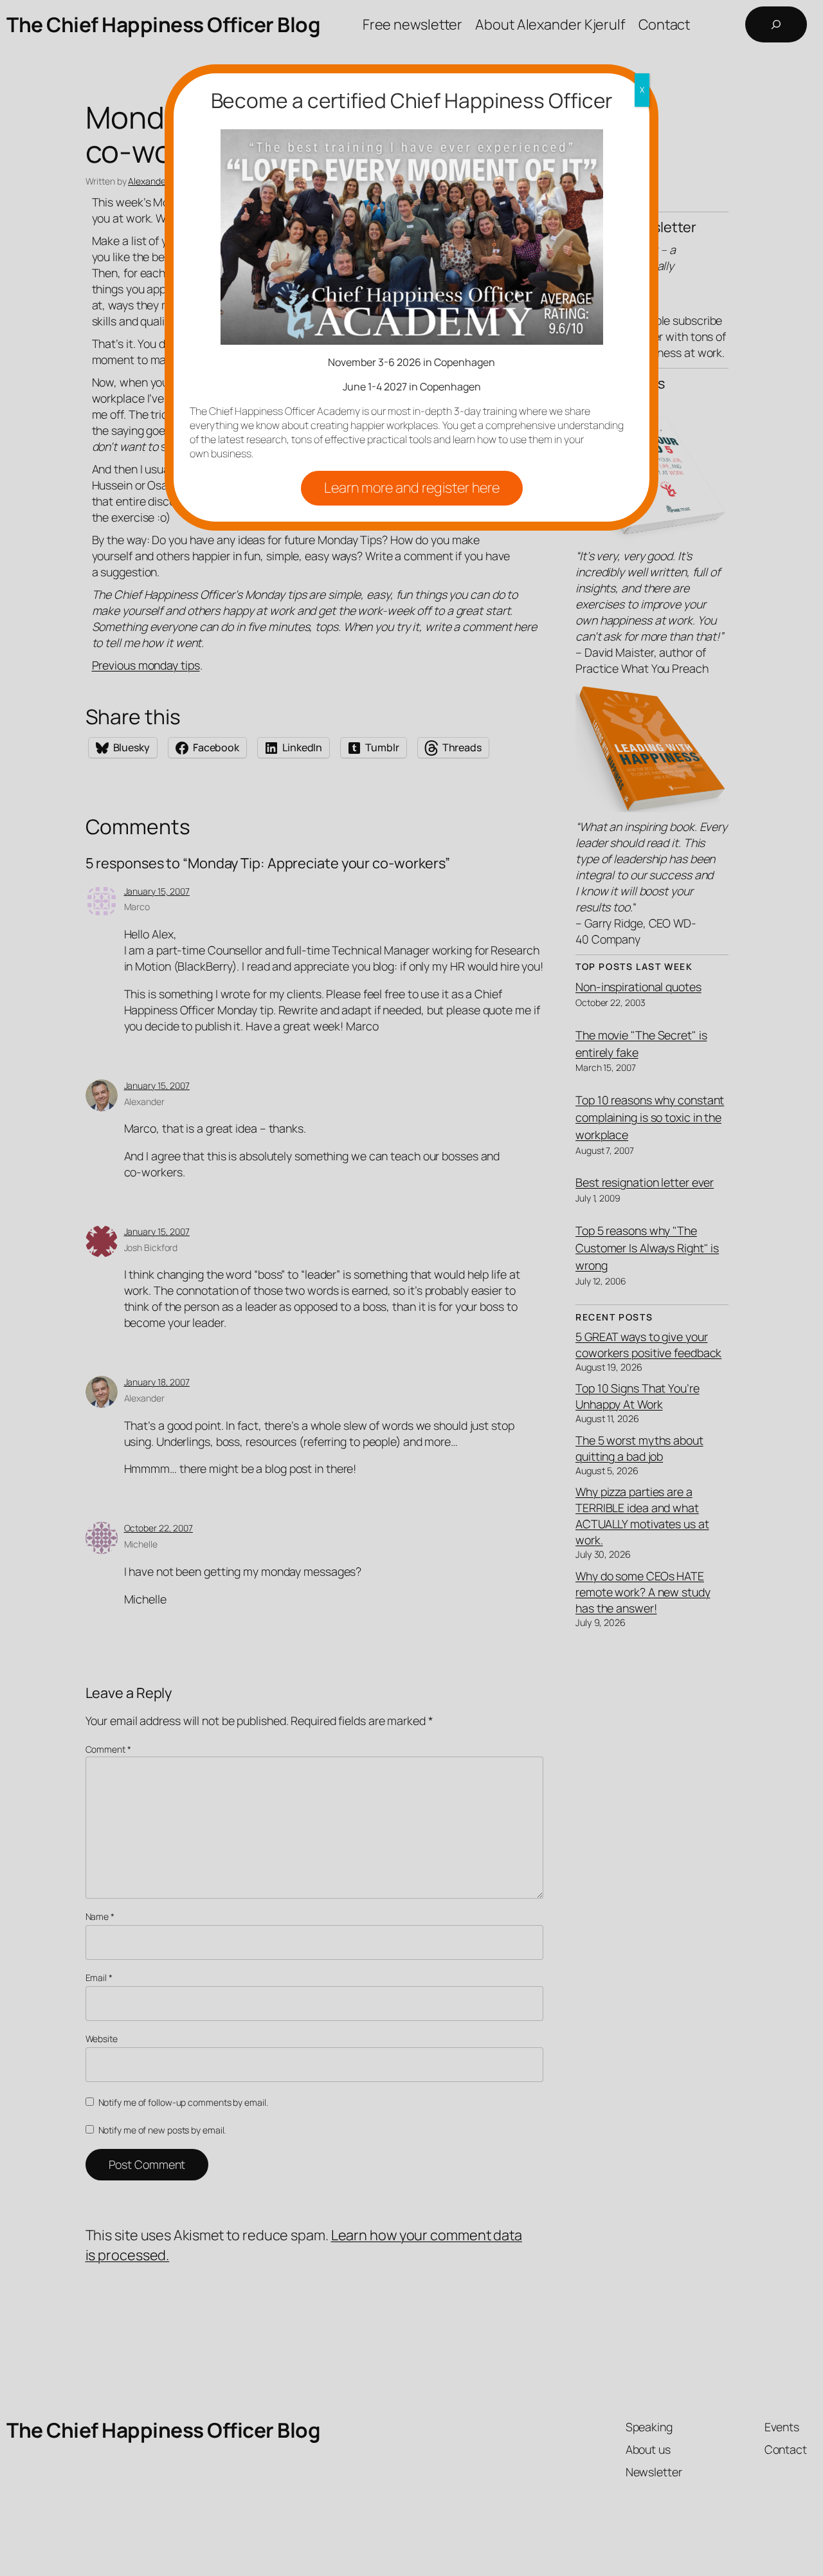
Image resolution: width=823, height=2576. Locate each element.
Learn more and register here (412, 488)
